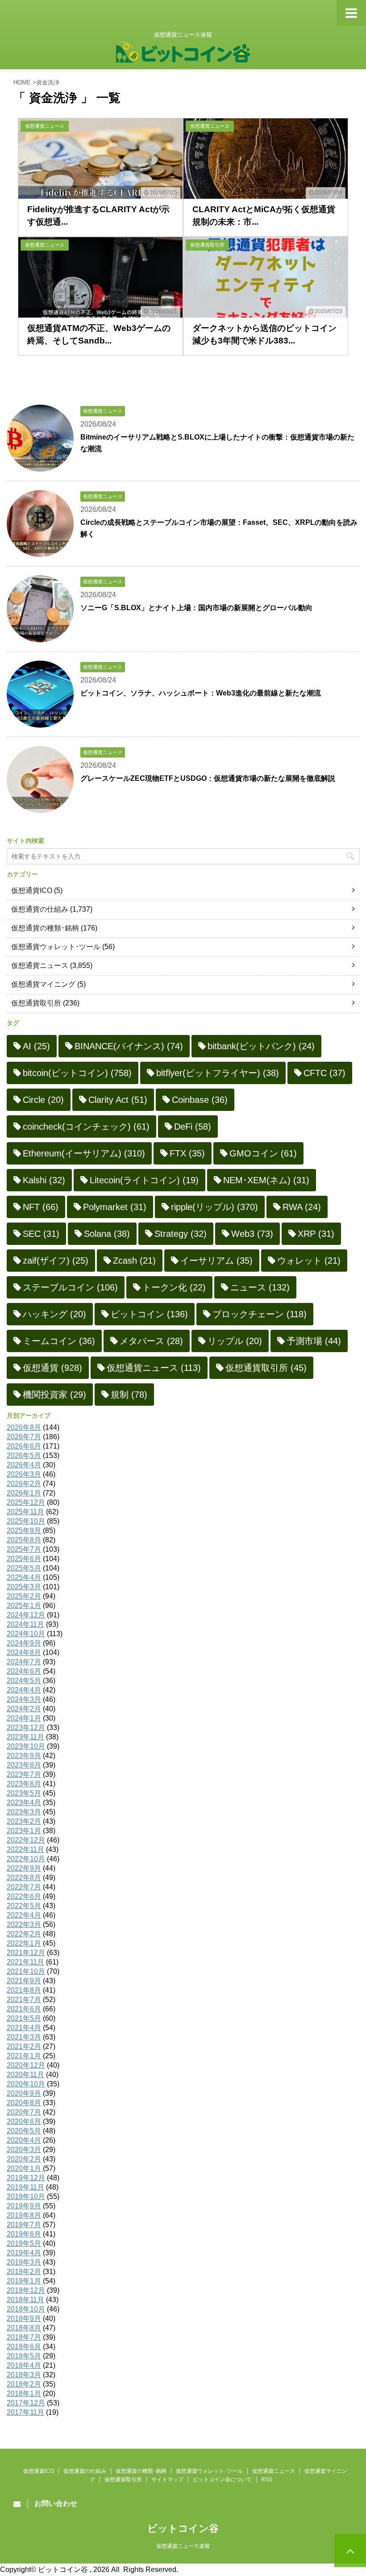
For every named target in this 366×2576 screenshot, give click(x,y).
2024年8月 (24, 1652)
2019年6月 (24, 2234)
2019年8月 (24, 2215)
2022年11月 (25, 1849)
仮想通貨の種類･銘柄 (45, 928)
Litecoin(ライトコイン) (144, 1180)
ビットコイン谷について (222, 2480)
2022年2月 (24, 1934)
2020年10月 (26, 2084)
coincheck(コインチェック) (86, 1127)
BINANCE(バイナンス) (129, 1046)
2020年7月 (24, 2112)
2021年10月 (26, 1971)
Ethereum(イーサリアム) (84, 1153)
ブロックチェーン (260, 1314)
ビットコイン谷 (183, 2528)
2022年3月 (24, 1925)
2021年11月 (25, 1962)
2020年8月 (24, 2103)
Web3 (252, 1234)
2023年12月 (26, 1728)
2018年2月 (24, 2384)
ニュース (260, 1287)
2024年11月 (25, 1624)
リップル (235, 1341)
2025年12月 (26, 1502)
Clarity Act (118, 1100)
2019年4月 (24, 2253)
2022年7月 (24, 1887)
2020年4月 (24, 2140)
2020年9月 (24, 2093)
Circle (43, 1100)
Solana (107, 1234)
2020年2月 (24, 2159)
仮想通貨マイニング (43, 984)
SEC (41, 1234)
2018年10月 (26, 2309)
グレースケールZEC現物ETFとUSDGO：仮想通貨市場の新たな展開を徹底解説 (208, 778)
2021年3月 (24, 2037)
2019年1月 (24, 2281)
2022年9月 (24, 1868)
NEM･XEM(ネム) (266, 1180)
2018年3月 (24, 2375)
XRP (316, 1234)
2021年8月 (24, 1990)
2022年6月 (24, 1896)
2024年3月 (24, 1699)
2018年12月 (26, 2290)
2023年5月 (24, 1793)
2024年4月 (24, 1690)
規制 (129, 1395)
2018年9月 (24, 2318)
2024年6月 (24, 1671)
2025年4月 (24, 1577)
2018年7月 (24, 2337)
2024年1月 (24, 1718)
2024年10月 (26, 1634)
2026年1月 (24, 1493)
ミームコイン (59, 1341)
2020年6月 (24, 2122)
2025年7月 (24, 1549)
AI (36, 1046)
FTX (187, 1153)
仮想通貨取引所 (36, 1003)
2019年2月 (24, 2272)
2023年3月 (24, 1812)
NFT (41, 1207)
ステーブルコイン (70, 1287)
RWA (302, 1207)
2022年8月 (24, 1878)
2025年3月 (24, 1587)
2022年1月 (24, 1943)
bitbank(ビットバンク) (261, 1046)
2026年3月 (24, 1474)
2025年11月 (25, 1512)
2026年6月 (24, 1446)
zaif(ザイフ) (56, 1261)
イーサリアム (216, 1261)
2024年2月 (24, 1709)
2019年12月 (26, 2178)
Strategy (181, 1234)
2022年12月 (26, 1840)
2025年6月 (24, 1559)
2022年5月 (24, 1906)
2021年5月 (24, 2018)
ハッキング (54, 1314)
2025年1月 (24, 1606)
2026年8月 (24, 1427)
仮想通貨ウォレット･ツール (56, 947)
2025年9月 (24, 1531)
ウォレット (309, 1261)
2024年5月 (24, 1681)
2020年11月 (25, 2075)
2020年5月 (24, 2131)
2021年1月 (24, 2056)
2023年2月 (24, 1821)
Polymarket (115, 1207)
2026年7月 (24, 1437)
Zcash (134, 1261)
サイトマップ (167, 2480)
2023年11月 (25, 1737)
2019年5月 (24, 2243)
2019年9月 (24, 2206)
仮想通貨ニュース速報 (183, 2546)
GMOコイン (263, 1153)
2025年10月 (26, 1521)
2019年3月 (24, 2262)
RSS (267, 2480)
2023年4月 (24, 1803)
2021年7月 (24, 2000)
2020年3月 (24, 2150)
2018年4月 (24, 2365)
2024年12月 (26, 1615)
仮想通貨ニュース (40, 965)
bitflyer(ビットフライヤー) (218, 1073)
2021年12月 (26, 1953)
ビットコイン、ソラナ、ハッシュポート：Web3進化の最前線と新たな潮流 (201, 693)
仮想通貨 (52, 1368)
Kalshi (44, 1180)
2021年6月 (24, 2009)
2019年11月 (25, 2187)
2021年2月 (24, 2046)
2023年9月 (24, 1756)
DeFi (193, 1127)
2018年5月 (24, 2356)
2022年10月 (26, 1859)
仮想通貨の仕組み (40, 909)
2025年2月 (24, 1596)
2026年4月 (24, 1465)
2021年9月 (24, 1981)
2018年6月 (24, 2347)
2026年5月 (24, 1456)
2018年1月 (24, 2394)
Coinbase (200, 1100)
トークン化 (174, 1287)
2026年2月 (24, 1484)
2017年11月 (25, 2412)
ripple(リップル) (214, 1207)
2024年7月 (24, 1662)
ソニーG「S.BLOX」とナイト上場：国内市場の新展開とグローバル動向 (196, 608)
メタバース (151, 1341)
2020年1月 (24, 2168)
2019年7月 (24, 2225)
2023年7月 (24, 1774)
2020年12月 (26, 2065)
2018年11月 (25, 2300)
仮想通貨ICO (32, 890)
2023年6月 (24, 1784)
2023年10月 (26, 1746)
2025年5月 (24, 1568)
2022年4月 (24, 1915)
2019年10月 (26, 2197)
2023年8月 (24, 1765)
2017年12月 (26, 2403)
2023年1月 (24, 1831)
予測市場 (314, 1341)
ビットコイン (149, 1314)
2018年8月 (24, 2328)
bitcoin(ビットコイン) (77, 1073)
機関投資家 (54, 1395)
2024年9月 (24, 1643)
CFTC (324, 1073)
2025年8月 (24, 1540)
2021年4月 (24, 2028)
